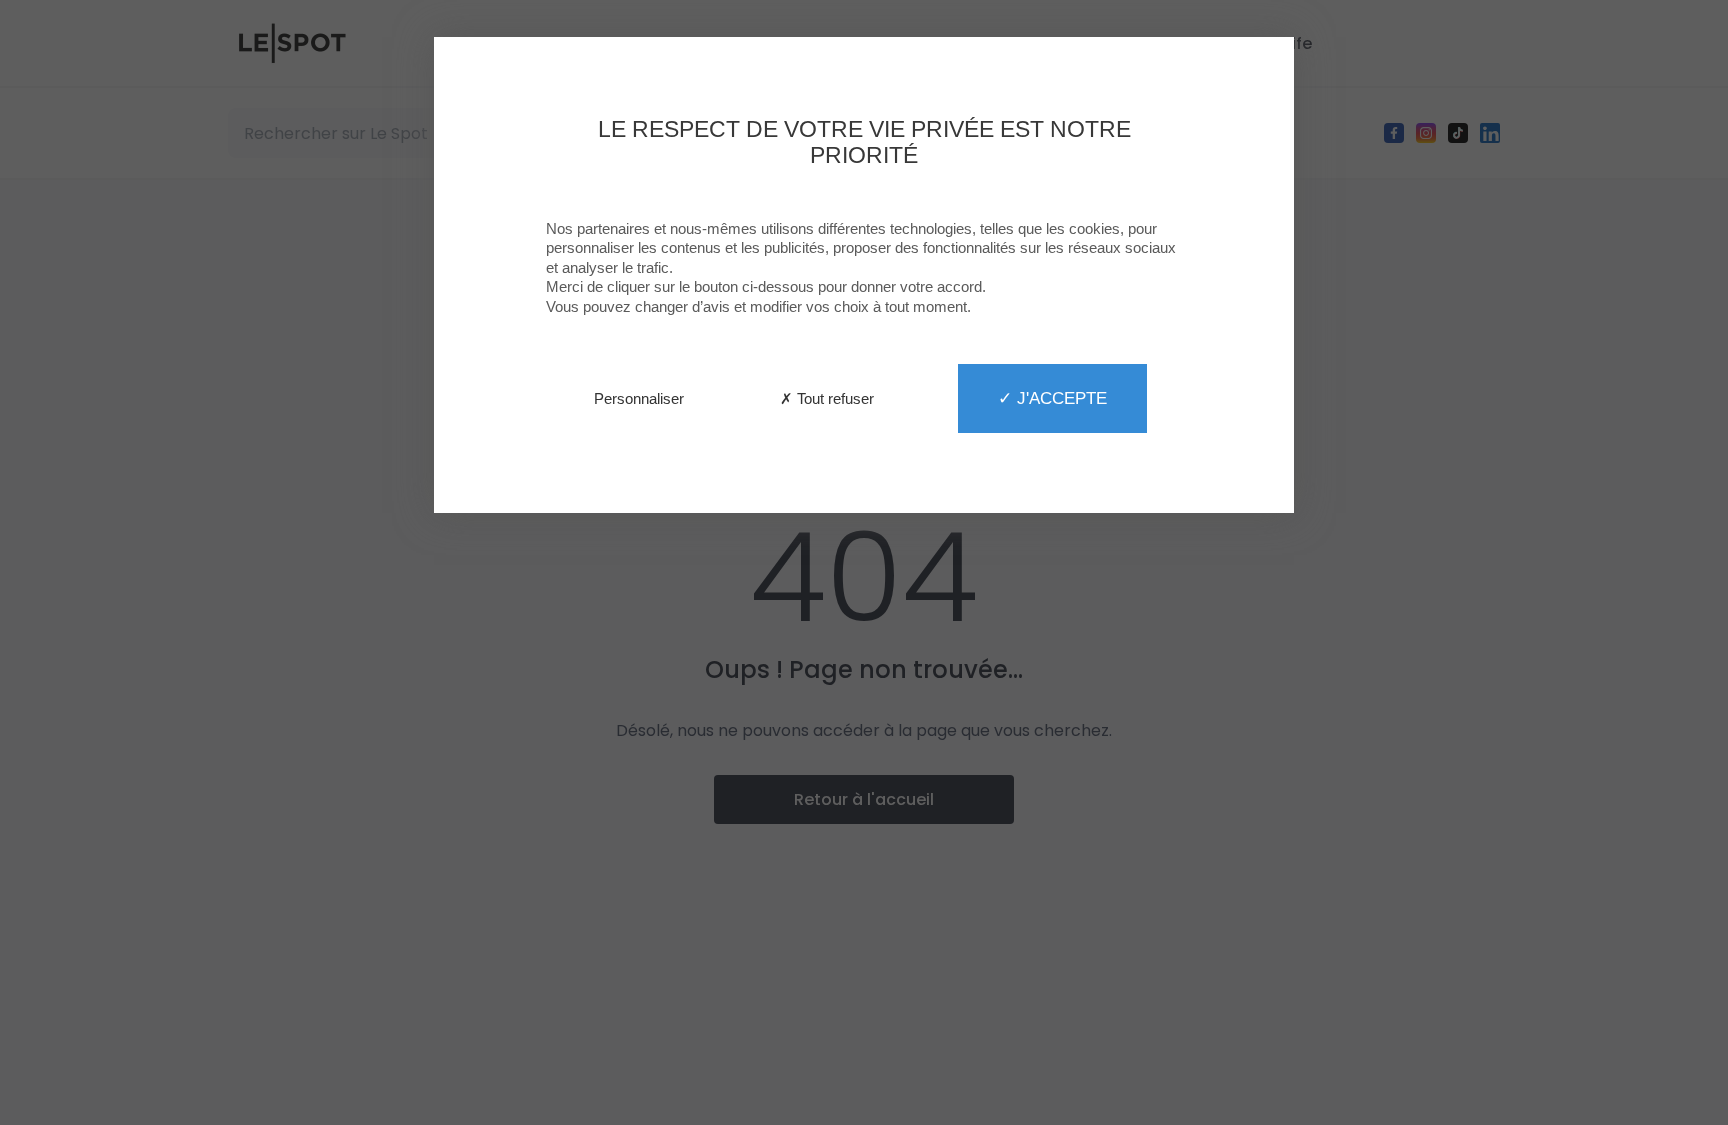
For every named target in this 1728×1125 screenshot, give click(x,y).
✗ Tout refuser (827, 398)
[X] (864, 562)
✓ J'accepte (1052, 398)
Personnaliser (639, 398)
